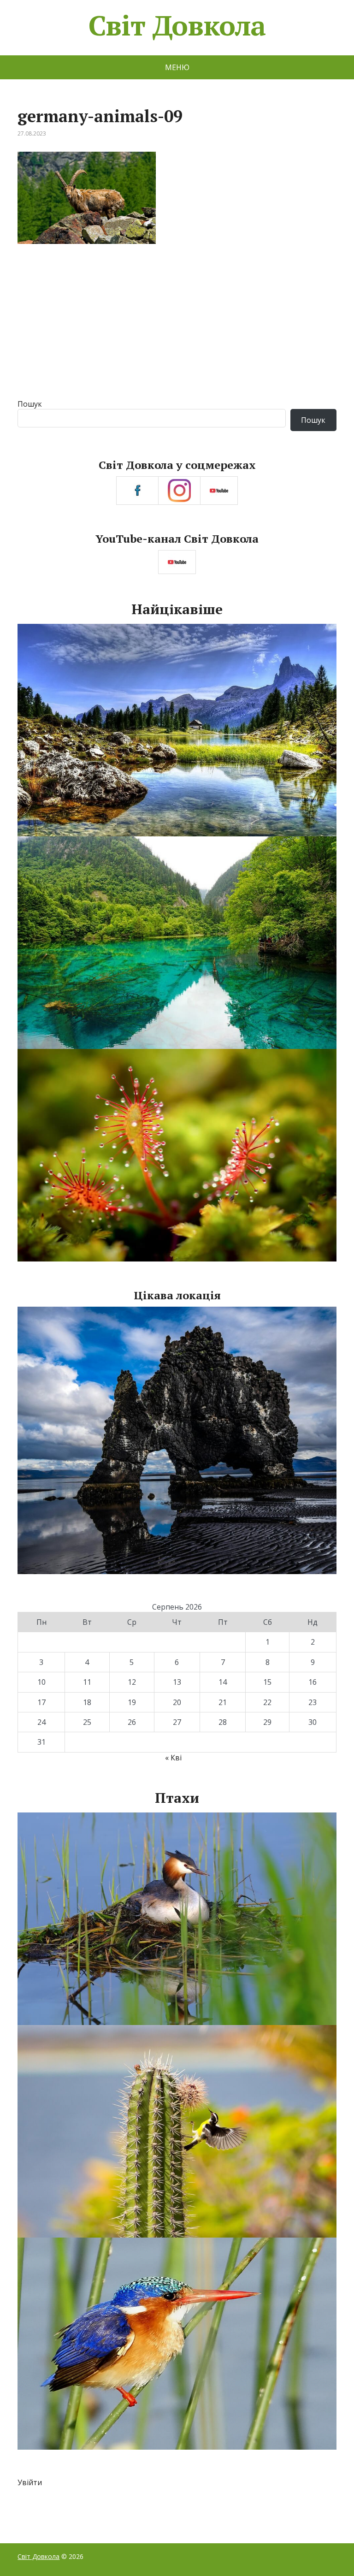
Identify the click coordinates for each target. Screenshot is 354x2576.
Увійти (30, 2482)
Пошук (30, 404)
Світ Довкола (177, 25)
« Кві (173, 1758)
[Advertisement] (177, 330)
